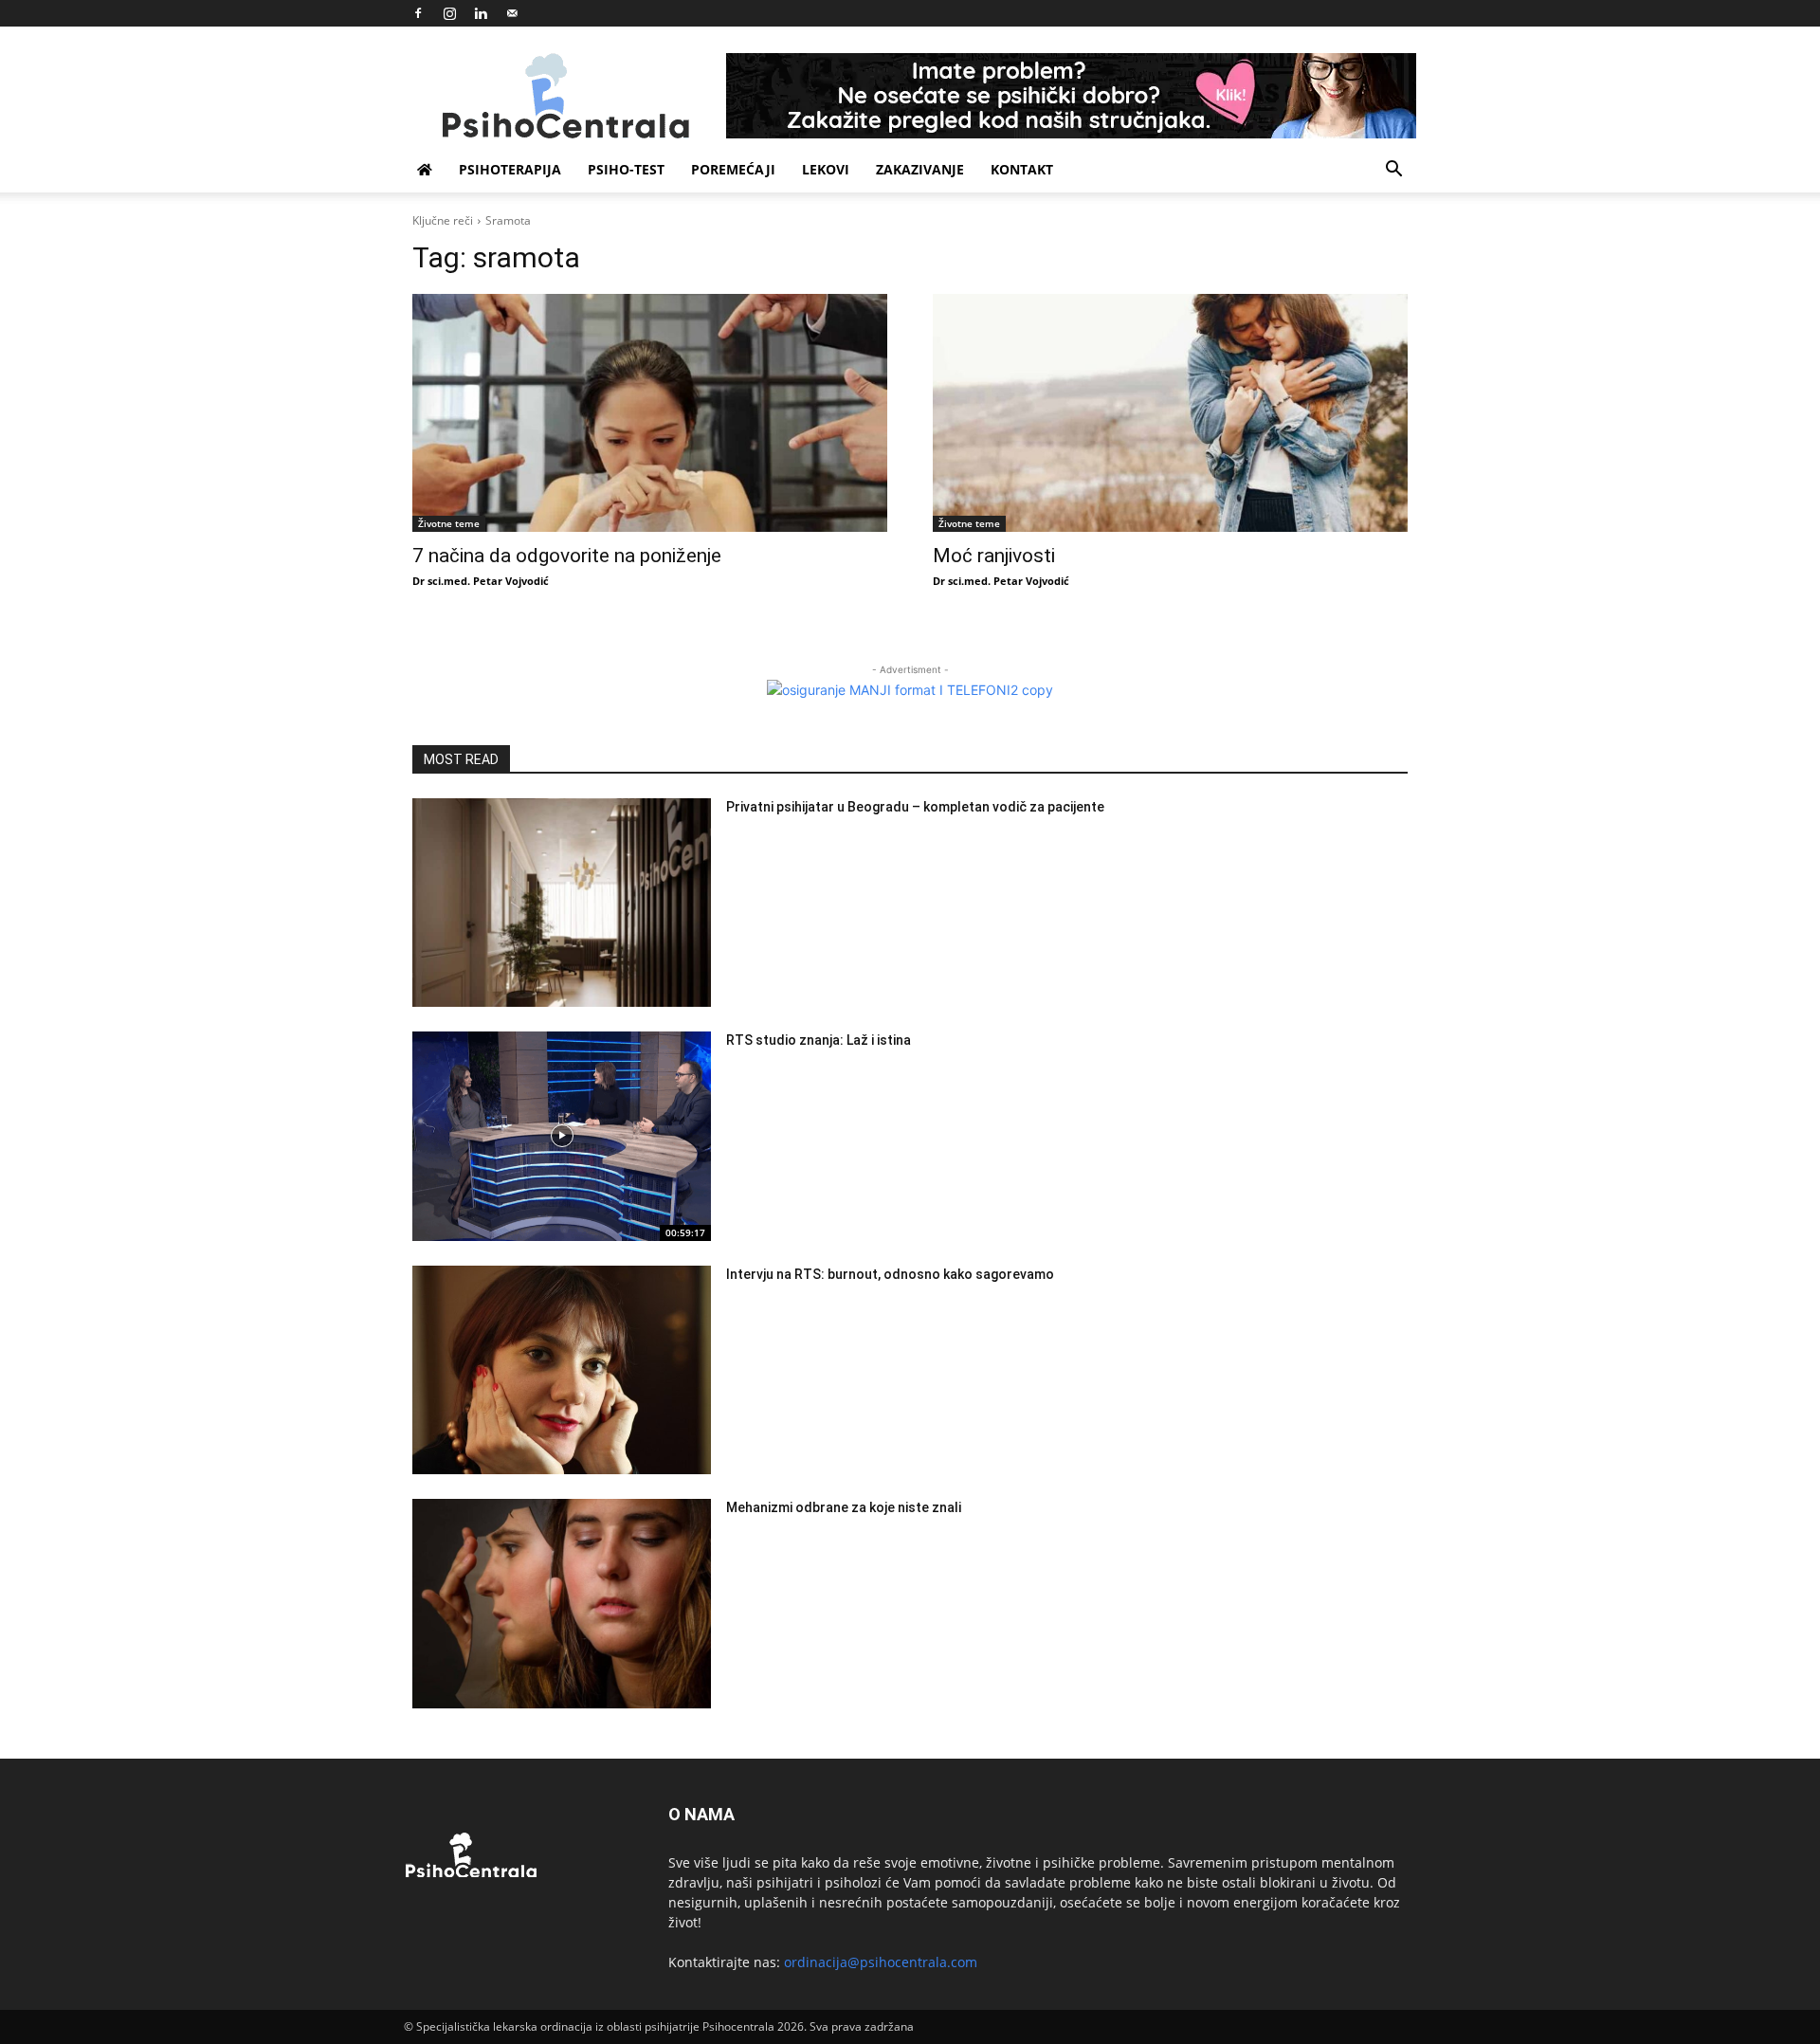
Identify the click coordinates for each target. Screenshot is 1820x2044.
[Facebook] (418, 13)
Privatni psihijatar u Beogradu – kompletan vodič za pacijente (915, 807)
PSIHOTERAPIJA (510, 169)
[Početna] (425, 170)
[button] (1393, 171)
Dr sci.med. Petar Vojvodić (481, 581)
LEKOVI (826, 169)
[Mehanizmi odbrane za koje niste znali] (562, 1604)
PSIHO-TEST (626, 169)
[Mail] (512, 13)
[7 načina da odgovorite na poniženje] (650, 413)
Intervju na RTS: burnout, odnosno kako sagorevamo (890, 1274)
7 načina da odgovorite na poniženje (567, 556)
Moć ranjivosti (994, 556)
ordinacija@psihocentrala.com (881, 1962)
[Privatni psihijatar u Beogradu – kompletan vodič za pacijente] (562, 903)
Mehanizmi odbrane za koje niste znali (844, 1507)
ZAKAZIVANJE (920, 169)
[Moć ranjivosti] (1170, 413)
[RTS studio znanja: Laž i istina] (562, 1136)
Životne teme (449, 523)
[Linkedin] (481, 13)
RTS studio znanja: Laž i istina (819, 1040)
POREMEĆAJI (733, 169)
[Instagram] (449, 13)
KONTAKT (1022, 169)
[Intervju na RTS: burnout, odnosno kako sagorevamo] (562, 1370)
